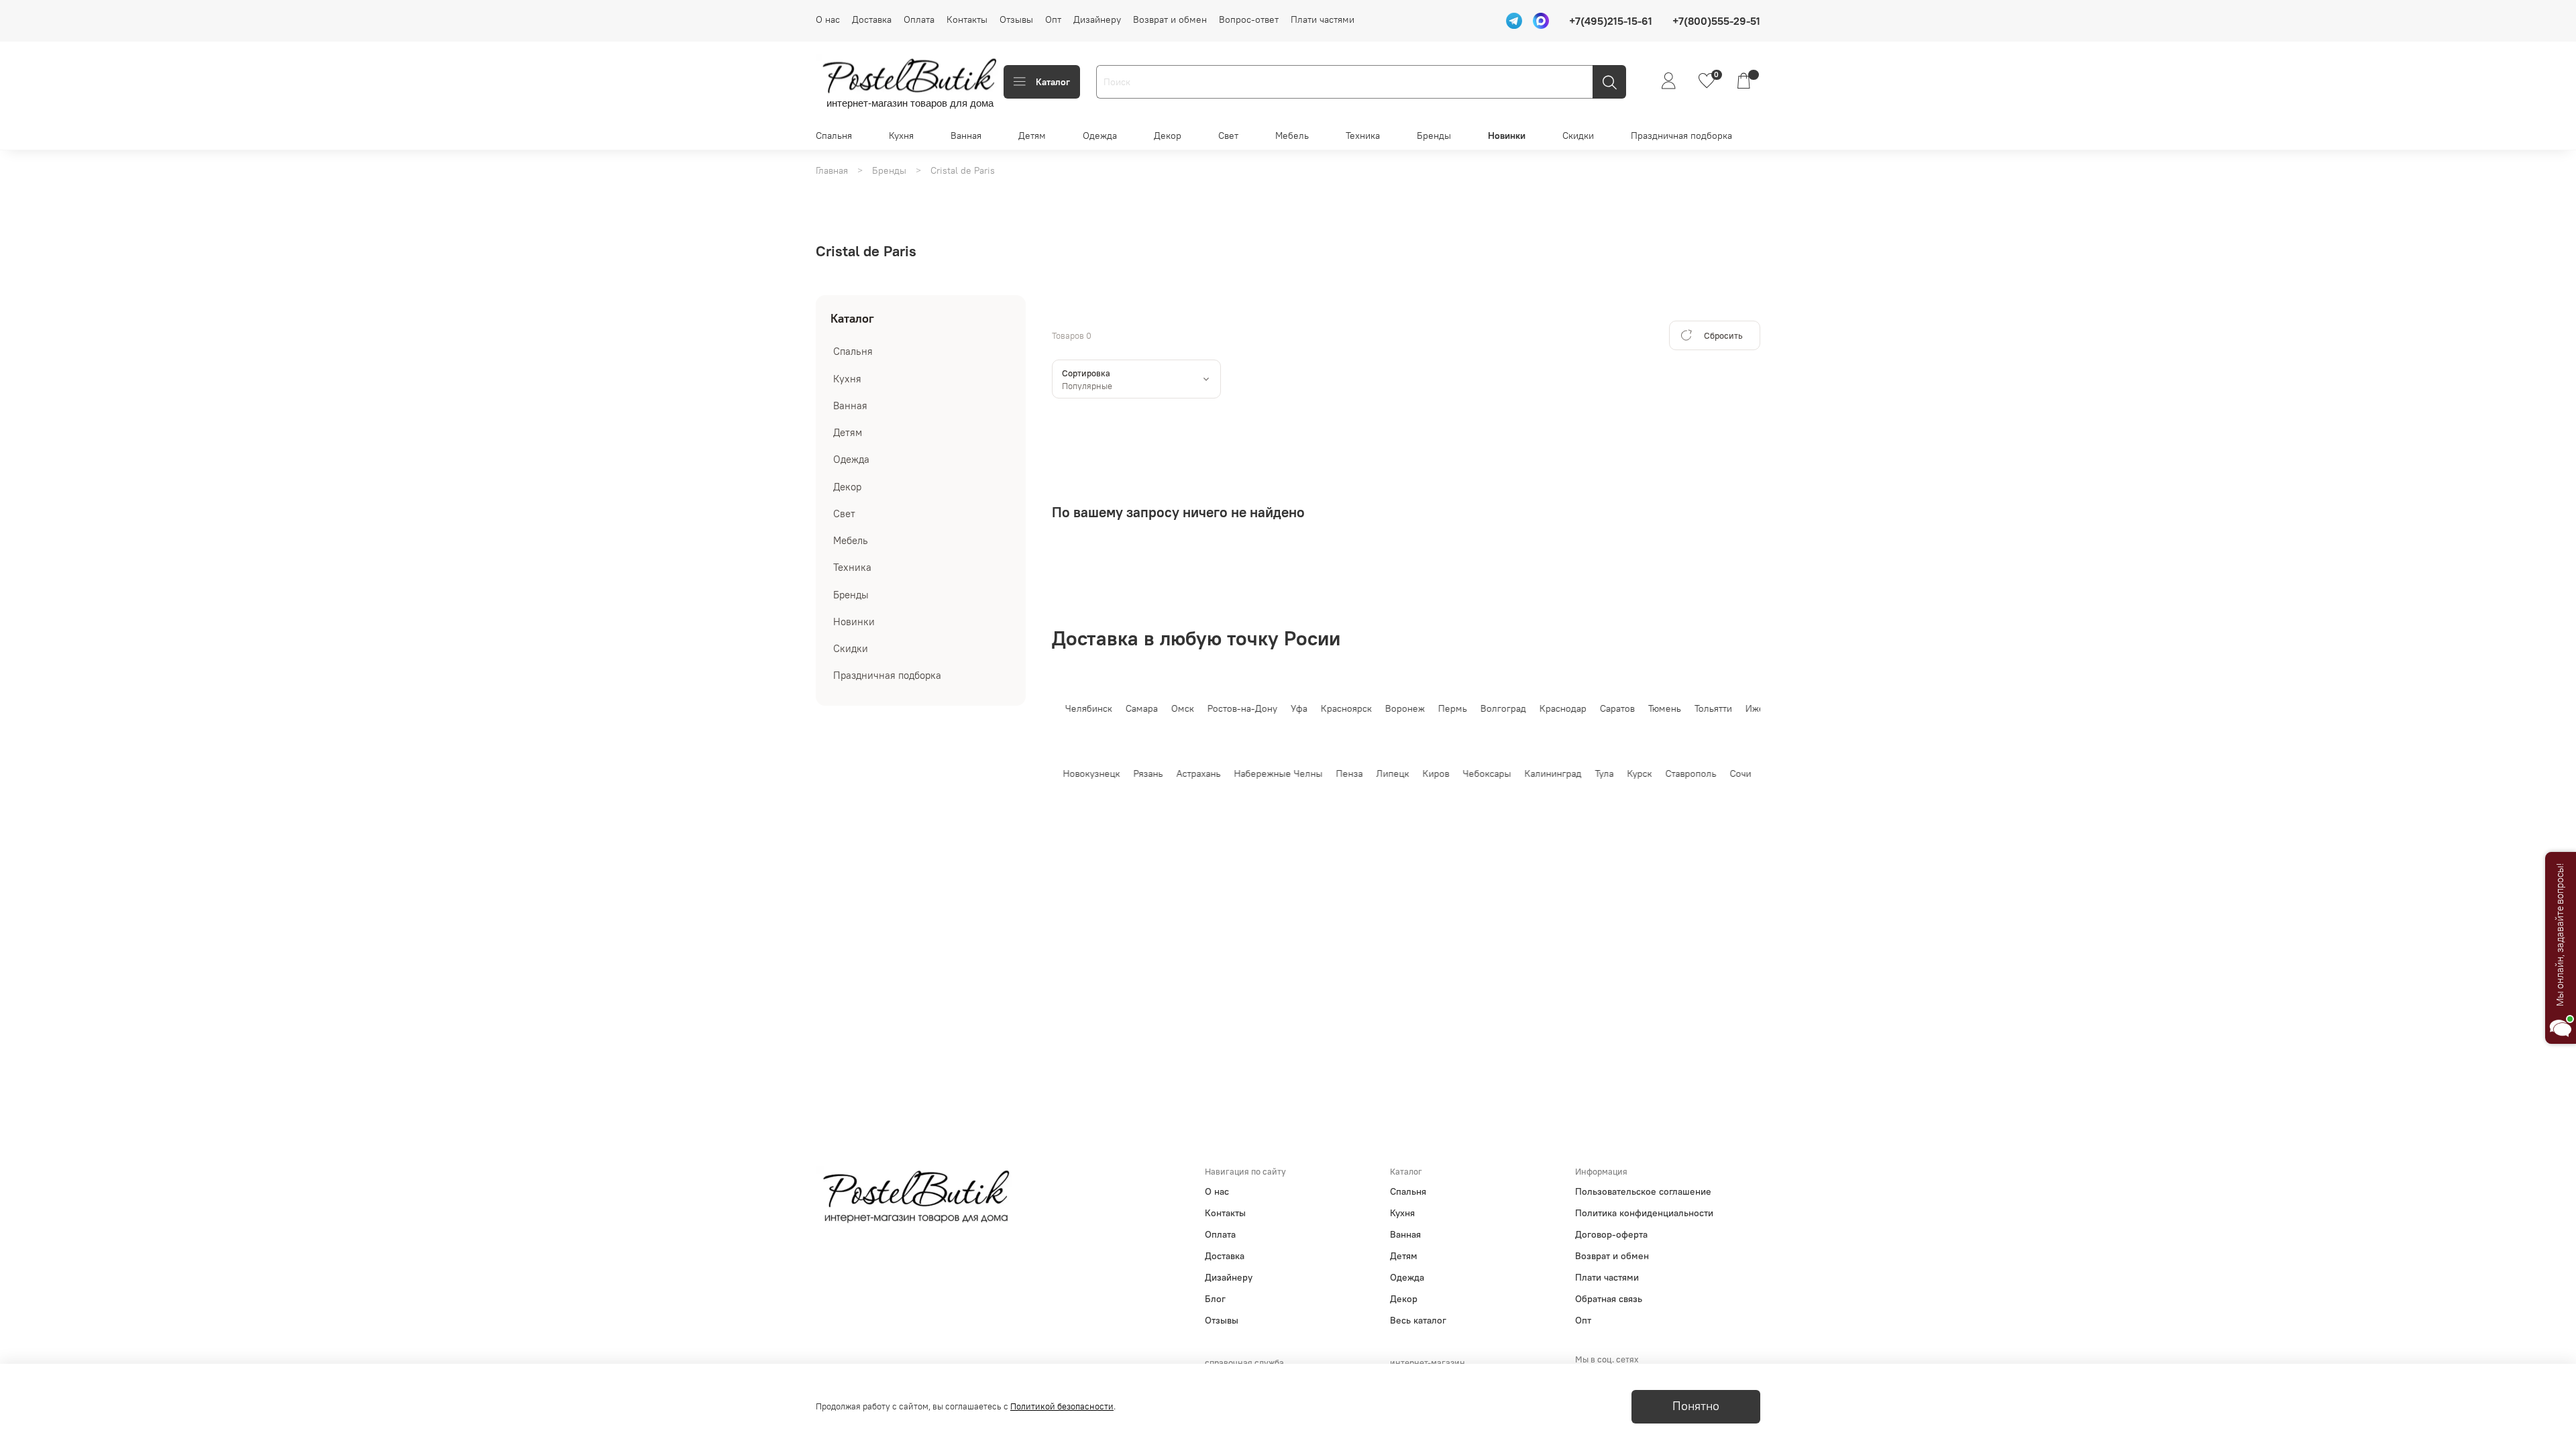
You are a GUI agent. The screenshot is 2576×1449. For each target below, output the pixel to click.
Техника (1363, 136)
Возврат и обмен (1170, 19)
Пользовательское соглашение (1643, 1191)
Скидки (1578, 136)
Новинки (1507, 136)
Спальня (834, 136)
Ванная (966, 136)
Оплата (919, 19)
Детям (1032, 136)
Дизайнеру (1097, 19)
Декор (1168, 136)
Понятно (1696, 1406)
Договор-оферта (1611, 1234)
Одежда (1100, 136)
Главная (832, 170)
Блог (1215, 1299)
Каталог (1053, 82)
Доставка (872, 19)
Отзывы (1016, 19)
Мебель (1292, 136)
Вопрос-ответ (1249, 19)
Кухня (901, 136)
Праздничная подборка (1681, 136)
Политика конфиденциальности (1644, 1213)
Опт (1053, 19)
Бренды (1434, 136)
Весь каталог (1418, 1320)
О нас (828, 19)
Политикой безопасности (1062, 1406)
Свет (1228, 136)
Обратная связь (1609, 1299)
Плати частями (1323, 19)
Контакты (967, 19)
